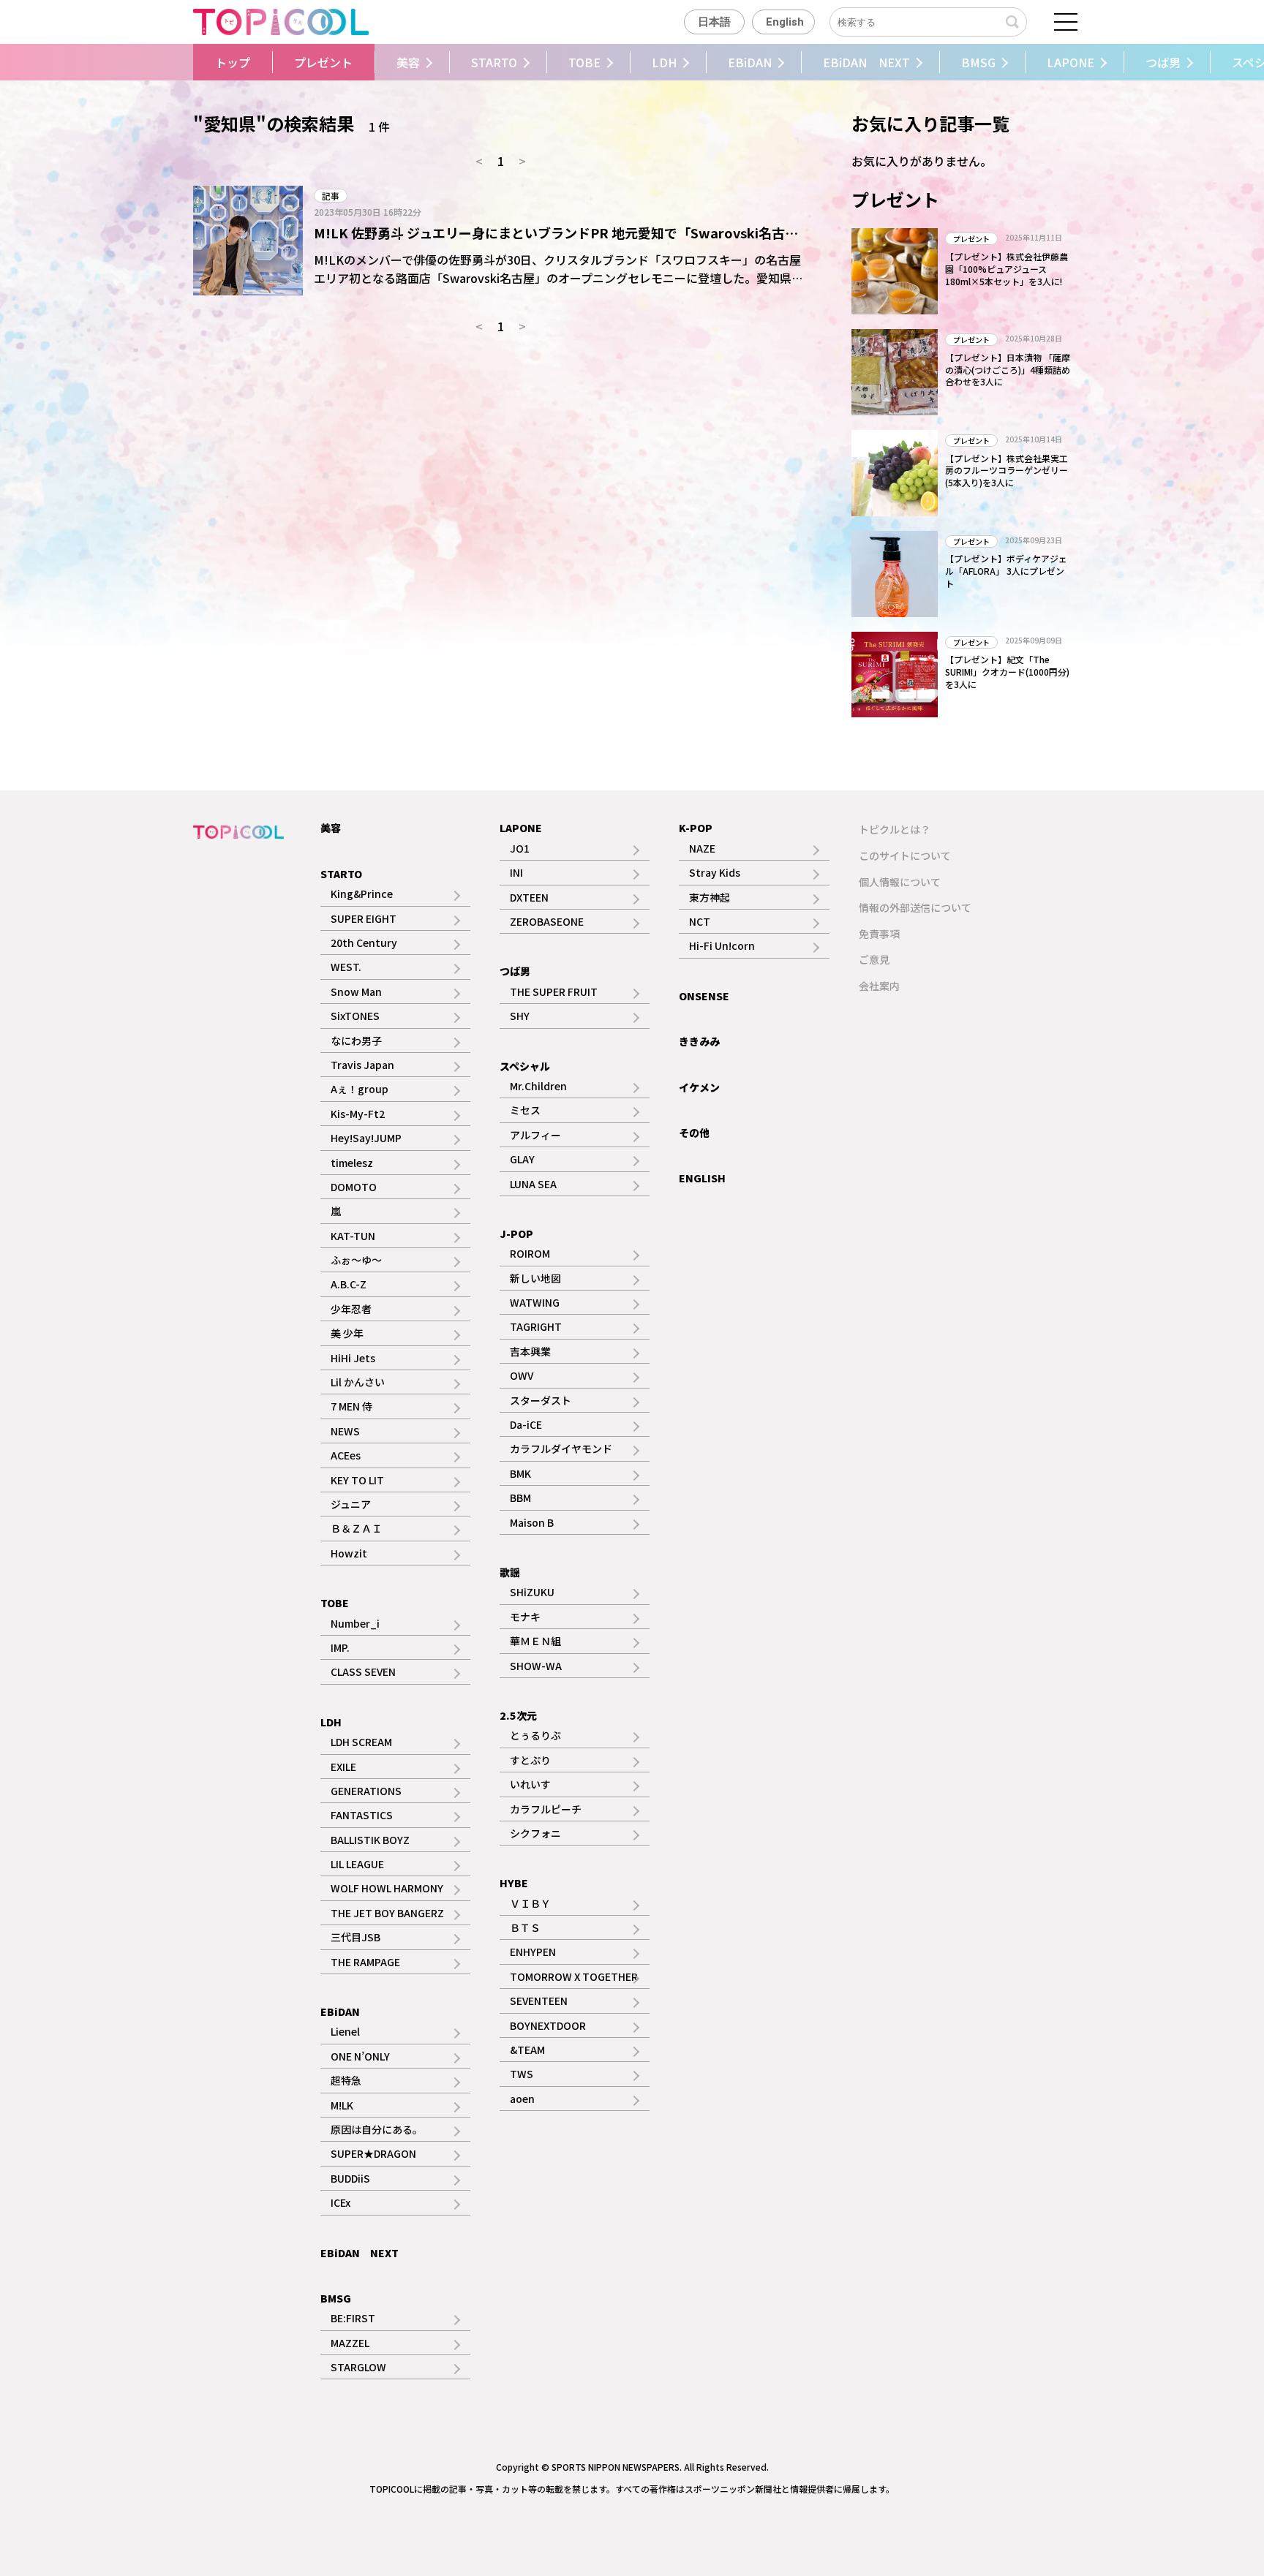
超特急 (346, 2080)
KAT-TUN (353, 1236)
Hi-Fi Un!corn (722, 945)
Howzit (349, 1553)
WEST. (346, 967)
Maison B (532, 1522)
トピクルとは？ (895, 829)
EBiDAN (750, 62)
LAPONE (1071, 62)
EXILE (343, 1767)
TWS (522, 2074)
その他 (694, 1133)
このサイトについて (905, 855)
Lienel (345, 2031)
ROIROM (530, 1253)
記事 (331, 196)
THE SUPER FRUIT (554, 992)
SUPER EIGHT (364, 918)
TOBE (584, 62)
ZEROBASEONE (547, 921)
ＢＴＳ (525, 1927)
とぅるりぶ (535, 1735)
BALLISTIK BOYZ (370, 1840)
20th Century (364, 943)
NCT (700, 921)
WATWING (535, 1302)
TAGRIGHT (536, 1326)
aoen (522, 2099)
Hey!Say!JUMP (366, 1138)
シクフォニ (535, 1833)
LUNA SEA (533, 1184)
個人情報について (900, 882)
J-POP (516, 1234)
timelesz (352, 1163)
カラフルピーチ (546, 1809)
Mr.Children (538, 1086)
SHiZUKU (532, 1592)
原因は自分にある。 (377, 2129)
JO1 (520, 848)
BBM (520, 1497)
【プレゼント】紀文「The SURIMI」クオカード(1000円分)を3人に (1007, 672)
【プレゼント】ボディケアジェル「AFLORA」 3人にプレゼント (1006, 571)
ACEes (346, 1455)
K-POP (696, 828)
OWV (522, 1375)
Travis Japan (362, 1065)
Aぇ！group (360, 1089)
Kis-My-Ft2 (358, 1114)
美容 (408, 62)
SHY (520, 1016)
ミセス (525, 1110)
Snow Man (356, 992)
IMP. (340, 1647)
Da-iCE (526, 1424)
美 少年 (347, 1333)
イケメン (699, 1087)
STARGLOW (358, 2367)
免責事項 (879, 934)
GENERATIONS (366, 1791)
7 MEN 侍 (351, 1406)
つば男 (1163, 62)
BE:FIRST (353, 2318)
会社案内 (879, 986)
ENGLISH (702, 1178)
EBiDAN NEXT (866, 62)
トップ (233, 62)
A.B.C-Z (349, 1284)
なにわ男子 (356, 1040)
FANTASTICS (362, 1815)
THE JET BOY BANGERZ (387, 1913)
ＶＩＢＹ (530, 1903)
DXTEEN (529, 897)
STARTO (494, 62)
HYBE (514, 1883)
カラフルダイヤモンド (561, 1448)
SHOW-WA (536, 1666)
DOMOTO (354, 1187)
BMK (520, 1473)
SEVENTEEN (539, 2001)
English (785, 22)
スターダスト (541, 1400)
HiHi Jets (353, 1358)
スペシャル (525, 1066)
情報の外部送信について (915, 907)
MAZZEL (350, 2343)
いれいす (530, 1784)
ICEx (341, 2202)
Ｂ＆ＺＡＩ (356, 1528)
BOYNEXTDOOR (548, 2025)
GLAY (522, 1159)
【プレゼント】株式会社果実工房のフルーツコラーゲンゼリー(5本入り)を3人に (1007, 471)
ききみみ (699, 1041)
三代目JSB (355, 1937)
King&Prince (362, 894)
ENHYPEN (533, 1952)
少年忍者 (351, 1309)
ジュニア (351, 1504)
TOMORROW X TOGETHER (574, 1976)
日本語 (714, 22)
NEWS (345, 1431)
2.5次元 (518, 1715)
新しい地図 (535, 1278)
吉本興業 (530, 1351)
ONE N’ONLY (360, 2056)
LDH (664, 62)
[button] (184, 62)
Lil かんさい (358, 1382)
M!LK (342, 2105)
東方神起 (710, 897)
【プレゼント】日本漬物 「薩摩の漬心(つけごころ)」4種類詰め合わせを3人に (1008, 370)
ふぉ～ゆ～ (356, 1260)
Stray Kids (715, 872)
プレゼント (323, 62)
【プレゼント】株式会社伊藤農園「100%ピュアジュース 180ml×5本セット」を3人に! (1007, 269)
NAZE (702, 848)
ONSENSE (704, 996)
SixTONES (355, 1016)
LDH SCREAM (361, 1742)
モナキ (525, 1617)
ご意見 (874, 959)
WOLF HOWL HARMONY (387, 1888)
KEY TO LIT (357, 1480)
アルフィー (535, 1135)
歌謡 (510, 1572)
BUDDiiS (350, 2178)
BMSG (978, 62)
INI (516, 872)
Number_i (355, 1623)
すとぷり (530, 1760)
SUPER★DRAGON (373, 2153)
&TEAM (527, 2050)
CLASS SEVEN (363, 1672)
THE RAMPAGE (365, 1962)
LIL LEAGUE (357, 1864)
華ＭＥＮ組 (535, 1641)
